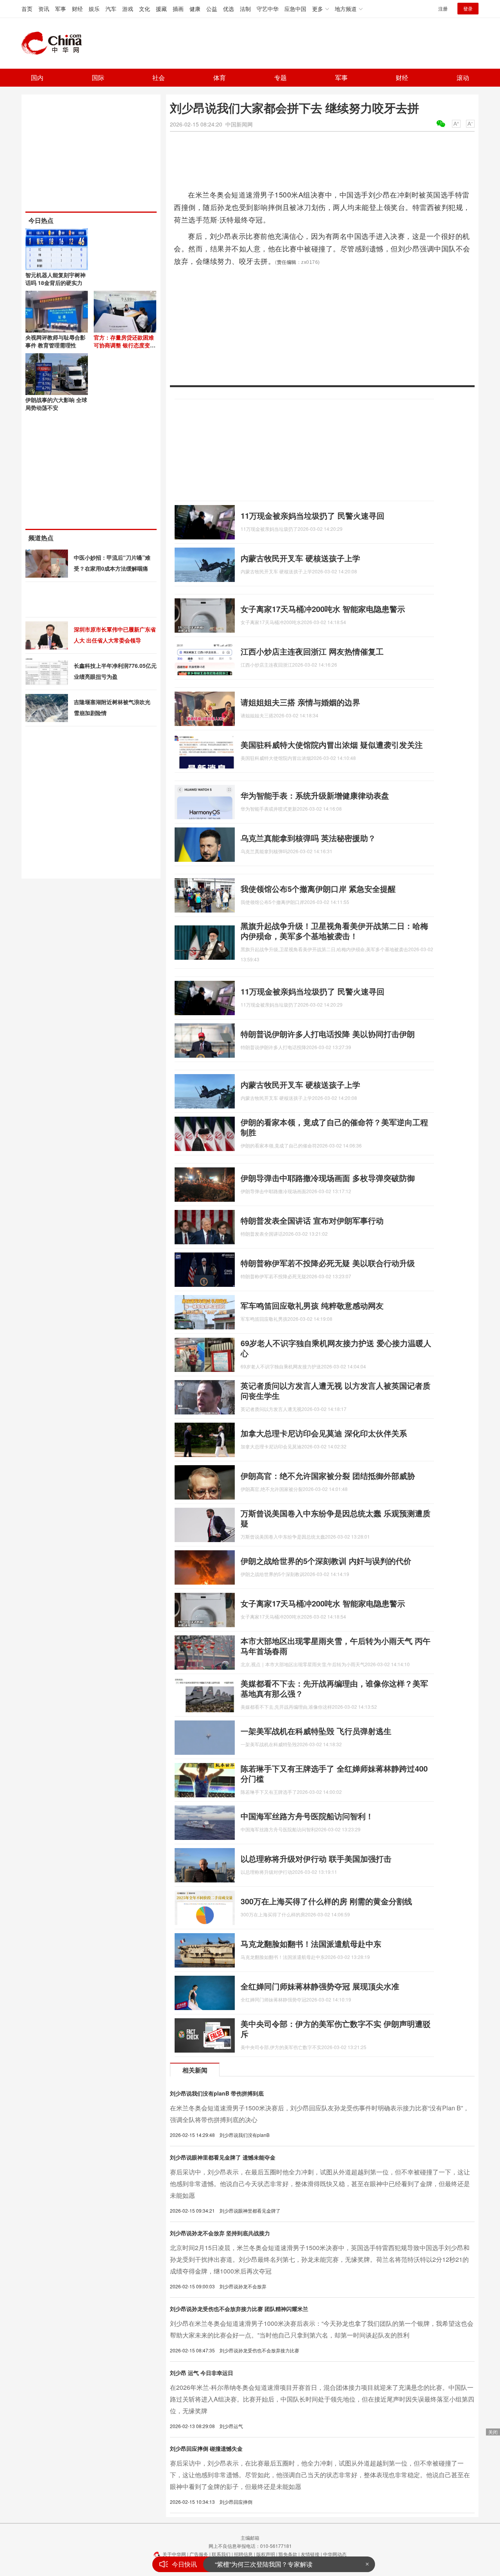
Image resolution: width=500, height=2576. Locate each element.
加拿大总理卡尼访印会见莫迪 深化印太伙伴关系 (324, 1433)
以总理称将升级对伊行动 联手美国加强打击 (316, 1858)
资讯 (44, 9)
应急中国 (295, 9)
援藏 (161, 9)
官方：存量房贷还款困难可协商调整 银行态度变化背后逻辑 (125, 345)
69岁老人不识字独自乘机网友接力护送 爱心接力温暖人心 (336, 1348)
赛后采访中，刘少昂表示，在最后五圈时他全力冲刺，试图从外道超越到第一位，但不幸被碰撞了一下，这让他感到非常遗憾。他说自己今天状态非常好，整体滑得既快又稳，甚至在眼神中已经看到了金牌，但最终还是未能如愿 (320, 2184)
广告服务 (199, 2554)
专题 (280, 77)
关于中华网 (174, 2554)
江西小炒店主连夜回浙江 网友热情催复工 (312, 651)
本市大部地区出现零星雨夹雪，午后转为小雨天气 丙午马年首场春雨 (336, 1646)
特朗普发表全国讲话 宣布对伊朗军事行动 (312, 1220)
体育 (220, 77)
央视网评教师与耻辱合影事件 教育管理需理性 (55, 341)
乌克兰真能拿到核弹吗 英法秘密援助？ (308, 838)
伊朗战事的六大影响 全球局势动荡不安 (56, 404)
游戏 (128, 9)
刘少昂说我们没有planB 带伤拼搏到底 (217, 2093)
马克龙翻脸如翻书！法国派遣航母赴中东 (311, 1944)
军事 (61, 9)
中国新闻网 (239, 124)
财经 (77, 9)
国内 (37, 77)
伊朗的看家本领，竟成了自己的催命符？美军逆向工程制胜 (334, 1127)
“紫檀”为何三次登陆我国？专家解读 (264, 2564)
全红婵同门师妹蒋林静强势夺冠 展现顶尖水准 (320, 1986)
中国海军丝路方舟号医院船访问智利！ (307, 1816)
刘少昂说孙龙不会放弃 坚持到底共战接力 (220, 2233)
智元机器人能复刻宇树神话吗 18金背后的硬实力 (55, 279)
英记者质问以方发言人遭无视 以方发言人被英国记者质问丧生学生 (336, 1390)
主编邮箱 (250, 2538)
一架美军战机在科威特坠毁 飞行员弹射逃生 (316, 1731)
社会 (159, 77)
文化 (145, 9)
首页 (27, 9)
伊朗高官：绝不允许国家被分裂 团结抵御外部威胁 (328, 1476)
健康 (195, 9)
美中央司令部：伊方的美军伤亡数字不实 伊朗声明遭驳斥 (336, 2029)
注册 (443, 8)
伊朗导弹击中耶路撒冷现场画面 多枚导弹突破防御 (328, 1178)
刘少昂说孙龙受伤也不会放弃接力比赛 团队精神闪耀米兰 (239, 2309)
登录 (468, 8)
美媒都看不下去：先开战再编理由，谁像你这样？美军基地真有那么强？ (334, 1688)
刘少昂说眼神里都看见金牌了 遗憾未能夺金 (223, 2157)
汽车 (111, 9)
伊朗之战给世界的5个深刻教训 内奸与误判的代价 (326, 1561)
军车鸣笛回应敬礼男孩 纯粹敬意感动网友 (312, 1305)
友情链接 (310, 2554)
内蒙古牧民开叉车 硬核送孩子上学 (300, 558)
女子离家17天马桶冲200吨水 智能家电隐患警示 (323, 609)
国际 (98, 77)
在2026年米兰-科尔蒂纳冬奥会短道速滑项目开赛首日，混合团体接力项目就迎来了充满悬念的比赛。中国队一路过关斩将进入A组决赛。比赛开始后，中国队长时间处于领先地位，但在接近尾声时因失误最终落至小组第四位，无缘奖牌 (322, 2399)
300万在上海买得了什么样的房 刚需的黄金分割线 (326, 1901)
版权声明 (266, 2554)
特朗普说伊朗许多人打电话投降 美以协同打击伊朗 (328, 1034)
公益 (212, 9)
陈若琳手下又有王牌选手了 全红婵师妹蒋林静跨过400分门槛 (334, 1773)
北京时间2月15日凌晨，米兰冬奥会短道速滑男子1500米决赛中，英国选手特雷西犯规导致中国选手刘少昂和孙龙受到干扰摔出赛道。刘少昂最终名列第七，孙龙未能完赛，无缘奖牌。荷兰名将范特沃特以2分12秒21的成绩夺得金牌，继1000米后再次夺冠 (320, 2259)
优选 (229, 9)
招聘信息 (243, 2554)
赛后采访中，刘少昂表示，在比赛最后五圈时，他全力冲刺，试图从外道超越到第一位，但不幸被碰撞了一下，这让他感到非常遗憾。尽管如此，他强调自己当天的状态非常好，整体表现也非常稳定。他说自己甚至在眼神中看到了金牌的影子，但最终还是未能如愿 (320, 2475)
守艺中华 (268, 9)
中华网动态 (335, 2554)
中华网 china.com (55, 43)
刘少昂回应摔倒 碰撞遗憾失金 (206, 2448)
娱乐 (94, 9)
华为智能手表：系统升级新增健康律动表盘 (315, 795)
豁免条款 (288, 2554)
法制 (245, 9)
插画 (178, 9)
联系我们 (221, 2554)
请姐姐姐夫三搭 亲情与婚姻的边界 (300, 702)
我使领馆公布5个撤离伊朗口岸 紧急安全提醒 (318, 889)
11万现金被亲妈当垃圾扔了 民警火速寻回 (312, 515)
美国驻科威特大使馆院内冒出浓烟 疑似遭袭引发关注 (332, 745)
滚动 (463, 77)
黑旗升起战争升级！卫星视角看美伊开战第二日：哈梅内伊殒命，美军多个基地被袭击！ (334, 931)
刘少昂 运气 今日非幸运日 (202, 2373)
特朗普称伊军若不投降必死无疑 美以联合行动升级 (328, 1263)
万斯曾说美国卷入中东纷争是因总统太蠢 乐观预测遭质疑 (336, 1518)
